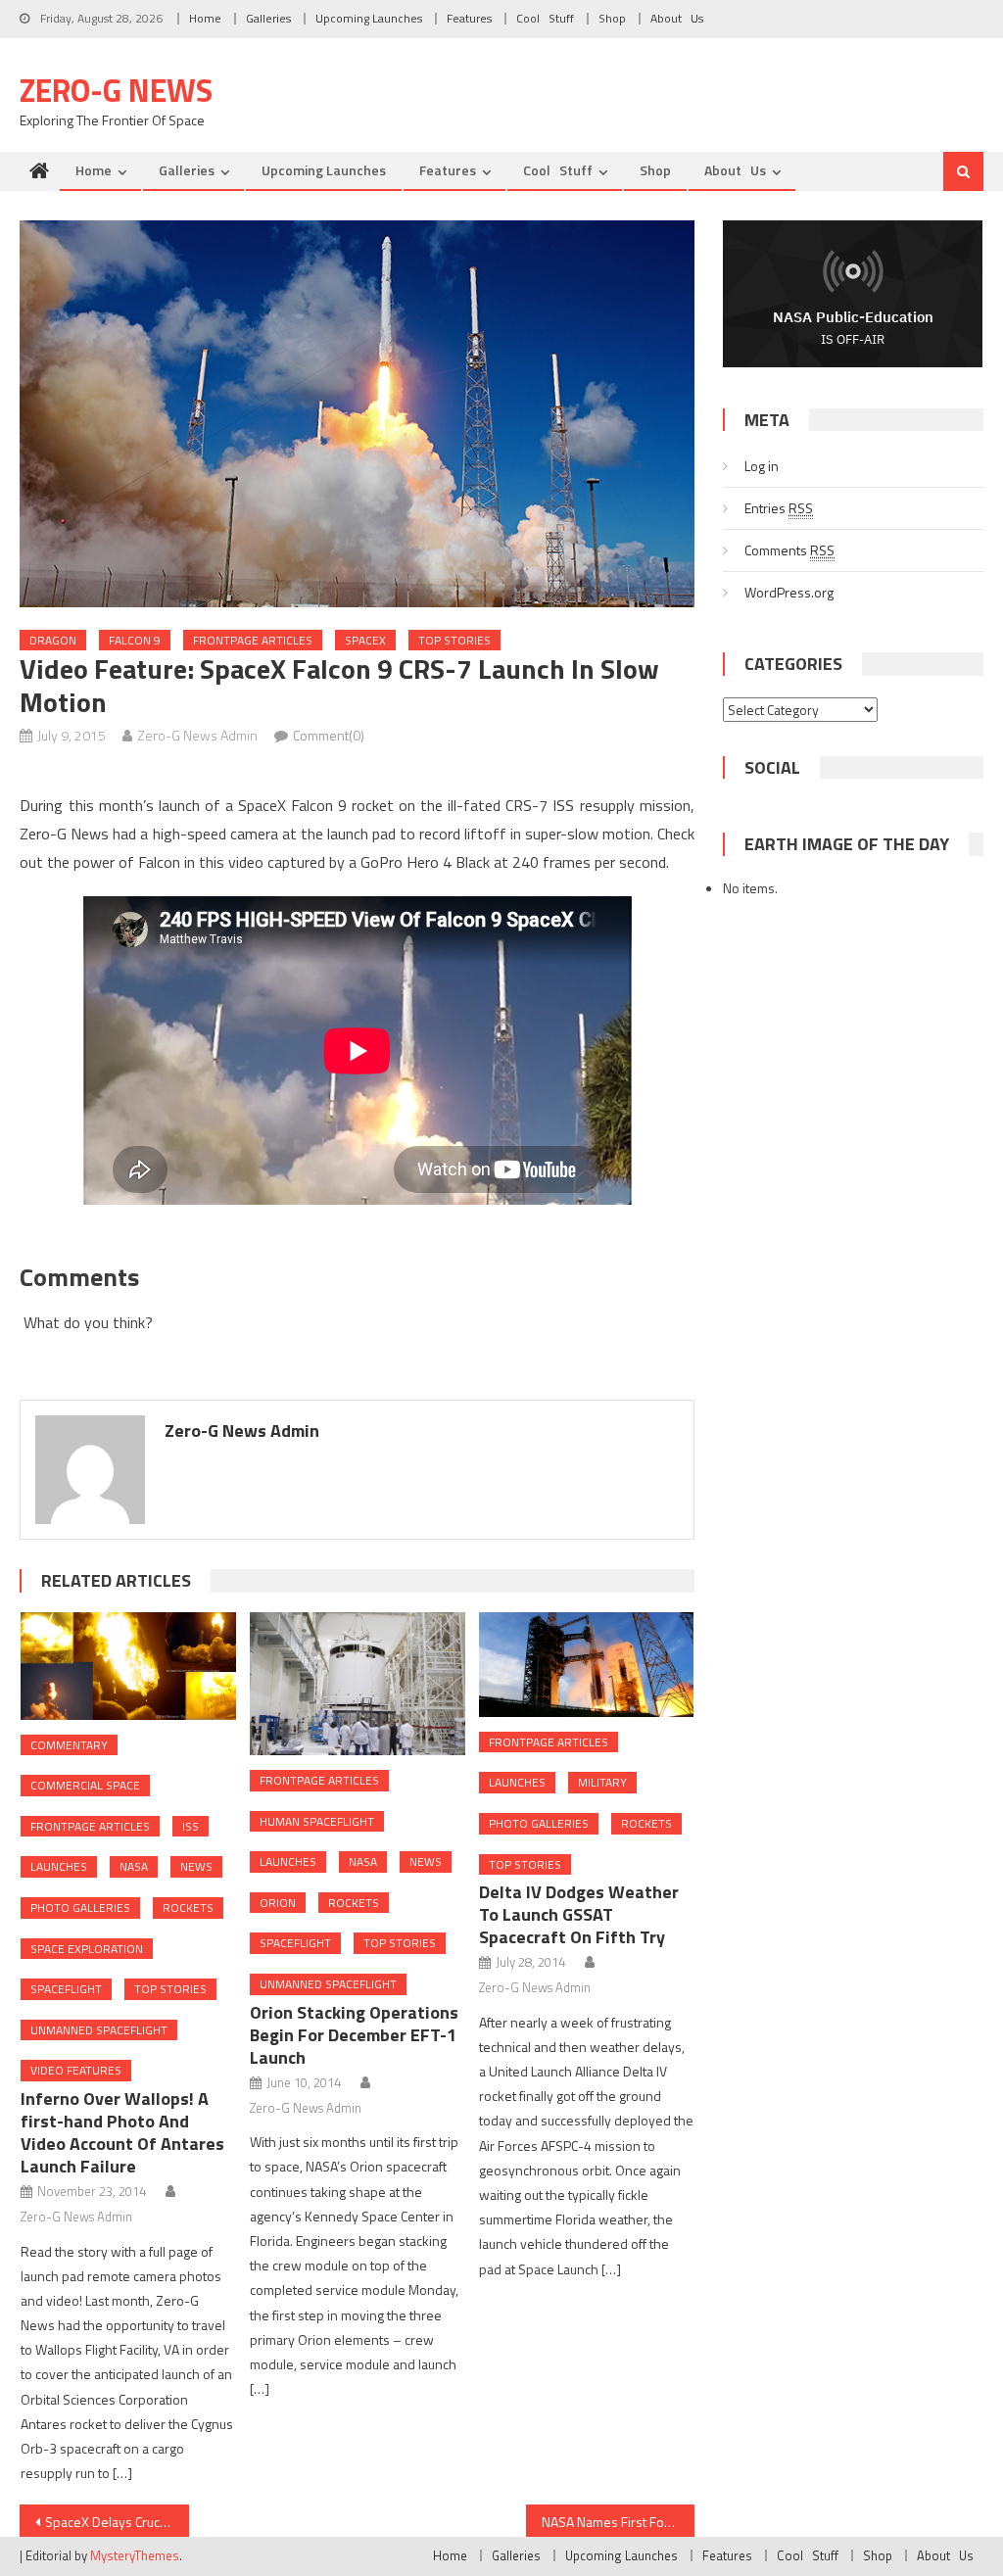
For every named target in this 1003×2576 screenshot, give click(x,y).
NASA (134, 1866)
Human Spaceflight (317, 1821)
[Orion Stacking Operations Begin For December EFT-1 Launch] (358, 1684)
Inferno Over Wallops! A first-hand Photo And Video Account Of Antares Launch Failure (122, 2132)
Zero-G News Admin (197, 735)
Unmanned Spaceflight (99, 2030)
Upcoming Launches (369, 18)
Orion (278, 1903)
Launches (59, 1866)
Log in (762, 466)
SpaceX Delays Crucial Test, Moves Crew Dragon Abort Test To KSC (117, 2522)
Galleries (268, 18)
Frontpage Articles (253, 640)
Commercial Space (85, 1785)
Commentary (69, 1745)
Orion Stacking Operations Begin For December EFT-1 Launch (354, 2035)
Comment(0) (329, 735)
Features (469, 18)
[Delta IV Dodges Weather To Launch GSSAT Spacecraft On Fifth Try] (587, 1665)
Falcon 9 (135, 640)
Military (602, 1782)
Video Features (76, 2070)
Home (205, 18)
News (196, 1866)
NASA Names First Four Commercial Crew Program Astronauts (618, 2522)
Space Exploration (87, 1949)
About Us (677, 18)
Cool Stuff (545, 18)
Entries (779, 508)
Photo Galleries (80, 1908)
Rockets (188, 1908)
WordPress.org (789, 592)
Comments (789, 550)
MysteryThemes (135, 2555)
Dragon (53, 640)
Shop (612, 18)
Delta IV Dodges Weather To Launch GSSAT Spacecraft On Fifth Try (579, 1914)
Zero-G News (116, 90)
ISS (191, 1826)
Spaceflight (66, 1989)
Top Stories (454, 640)
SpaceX (365, 640)
